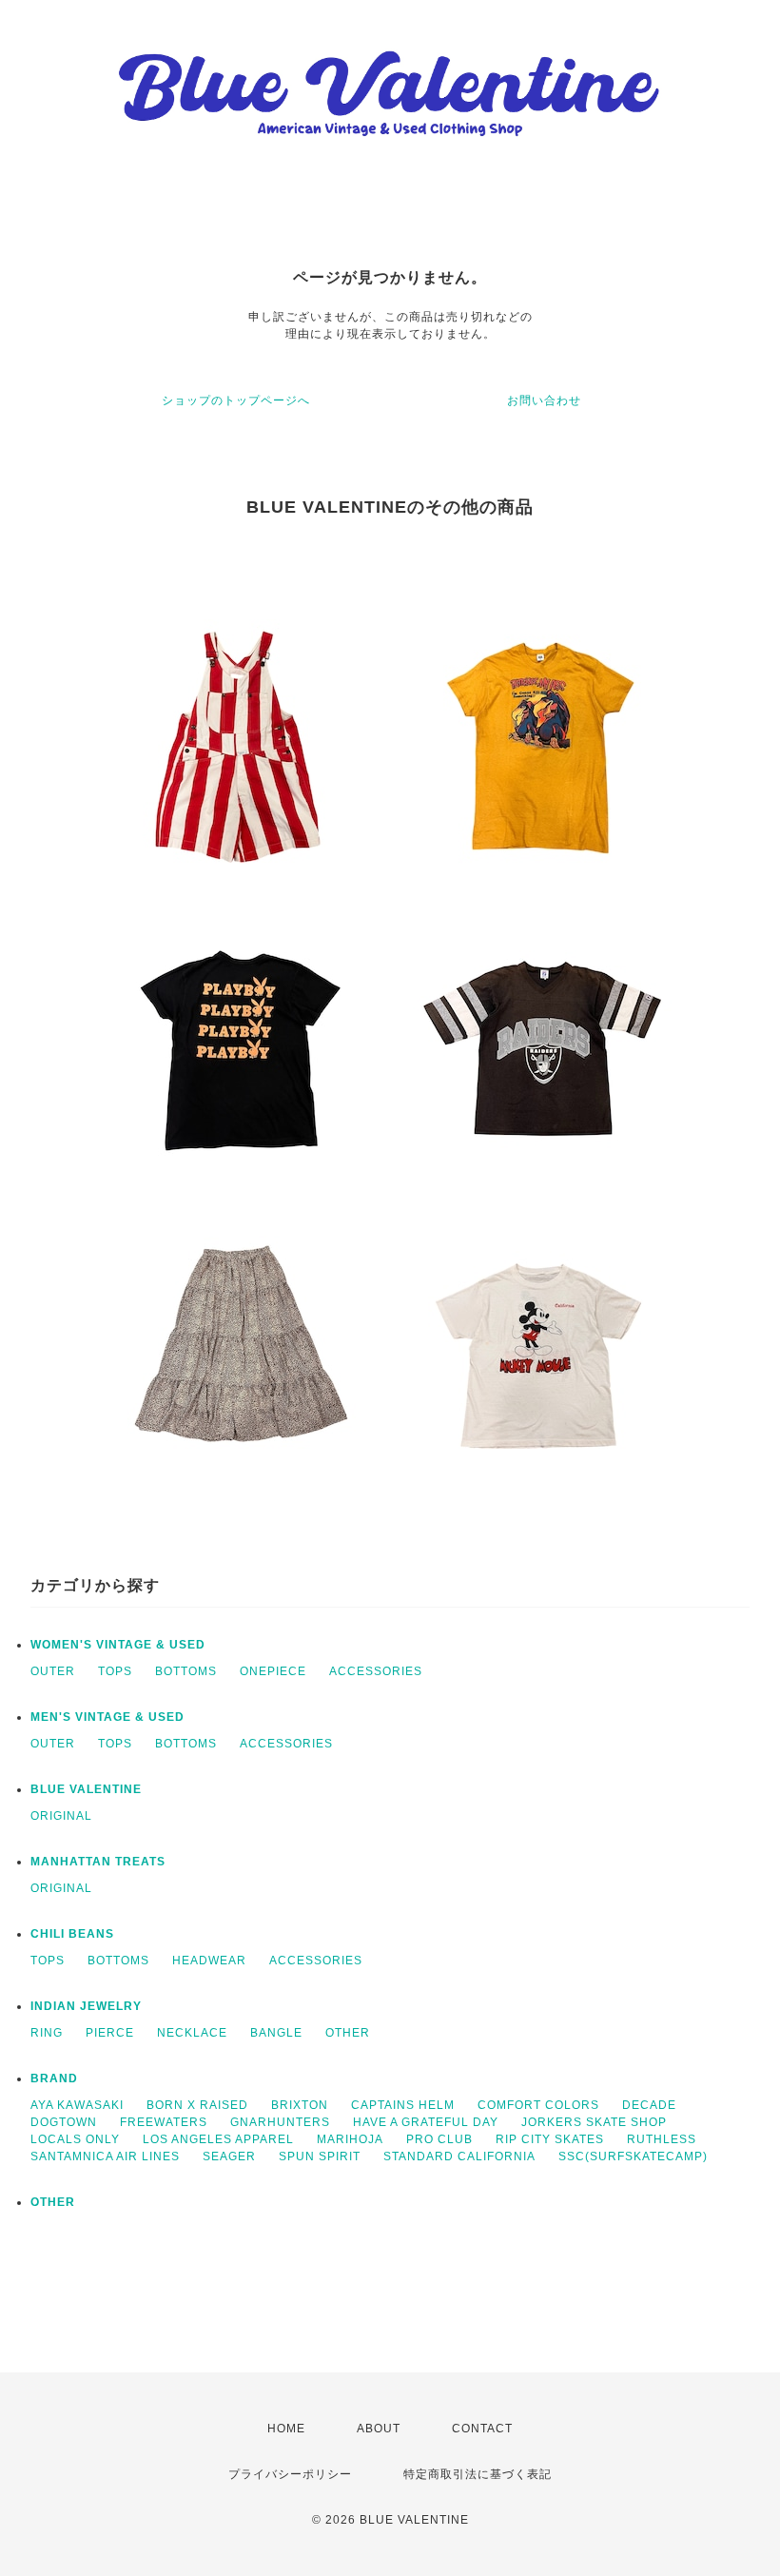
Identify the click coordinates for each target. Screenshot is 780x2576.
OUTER (53, 1671)
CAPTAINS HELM (403, 2105)
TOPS (115, 1671)
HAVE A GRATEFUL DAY (426, 2122)
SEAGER (229, 2156)
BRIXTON (300, 2105)
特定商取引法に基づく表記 (478, 2474)
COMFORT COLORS (538, 2105)
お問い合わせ (544, 400)
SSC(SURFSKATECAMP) (633, 2156)
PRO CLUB (439, 2139)
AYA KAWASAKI (77, 2105)
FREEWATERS (164, 2122)
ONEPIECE (273, 1671)
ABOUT (379, 2429)
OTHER (348, 2033)
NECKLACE (192, 2033)
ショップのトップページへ (236, 400)
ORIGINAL (61, 1816)
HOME (286, 2429)
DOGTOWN (64, 2122)
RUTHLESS (662, 2139)
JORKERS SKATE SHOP (594, 2122)
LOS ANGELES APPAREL (218, 2139)
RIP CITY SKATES (550, 2139)
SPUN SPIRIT (320, 2156)
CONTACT (482, 2429)
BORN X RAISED (197, 2105)
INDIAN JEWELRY (86, 2006)
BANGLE (276, 2033)
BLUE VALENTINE (86, 1789)
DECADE (649, 2105)
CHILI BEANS (72, 1934)
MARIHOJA (350, 2139)
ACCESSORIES (376, 1671)
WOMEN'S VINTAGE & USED (118, 1645)
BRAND (54, 2078)
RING (47, 2033)
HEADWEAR (209, 1961)
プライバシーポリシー (290, 2474)
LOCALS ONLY (75, 2139)
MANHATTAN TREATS (98, 1862)
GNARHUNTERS (280, 2122)
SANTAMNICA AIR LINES (105, 2156)
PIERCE (110, 2033)
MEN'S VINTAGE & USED (107, 1717)
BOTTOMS (186, 1671)
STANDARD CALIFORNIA (459, 2156)
